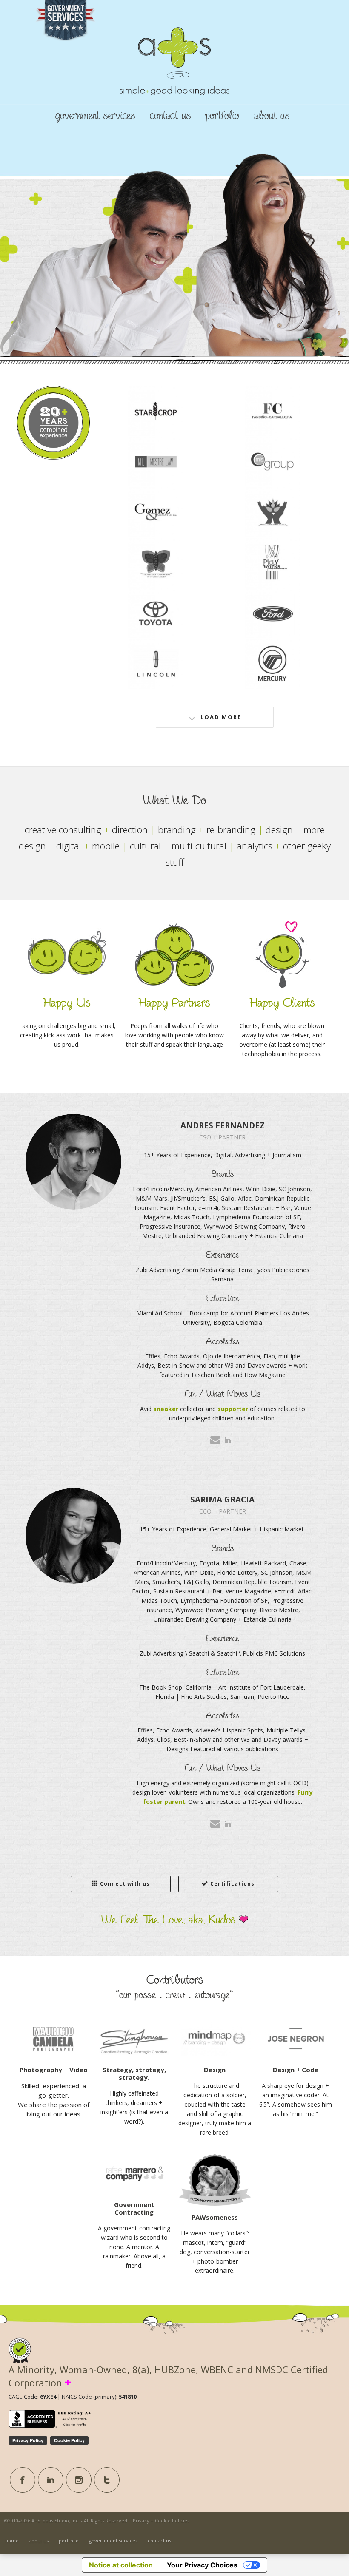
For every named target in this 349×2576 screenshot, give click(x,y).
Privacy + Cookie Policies (161, 2521)
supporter (233, 1409)
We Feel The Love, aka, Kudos (170, 1920)
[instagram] (79, 2480)
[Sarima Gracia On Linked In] (228, 1824)
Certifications (232, 1884)
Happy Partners (174, 1003)
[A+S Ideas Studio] (174, 75)
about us (272, 116)
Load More (221, 717)
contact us (170, 116)
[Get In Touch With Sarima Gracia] (215, 1823)
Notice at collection (121, 2565)
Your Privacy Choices (202, 2565)
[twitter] (107, 2480)
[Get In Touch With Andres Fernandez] (215, 1440)
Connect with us (125, 1884)
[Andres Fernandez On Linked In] (228, 1440)
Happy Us (67, 1003)
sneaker (166, 1409)
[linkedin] (51, 2480)
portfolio (222, 116)
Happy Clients (282, 1003)
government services (95, 116)
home (12, 2540)
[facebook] (23, 2480)
